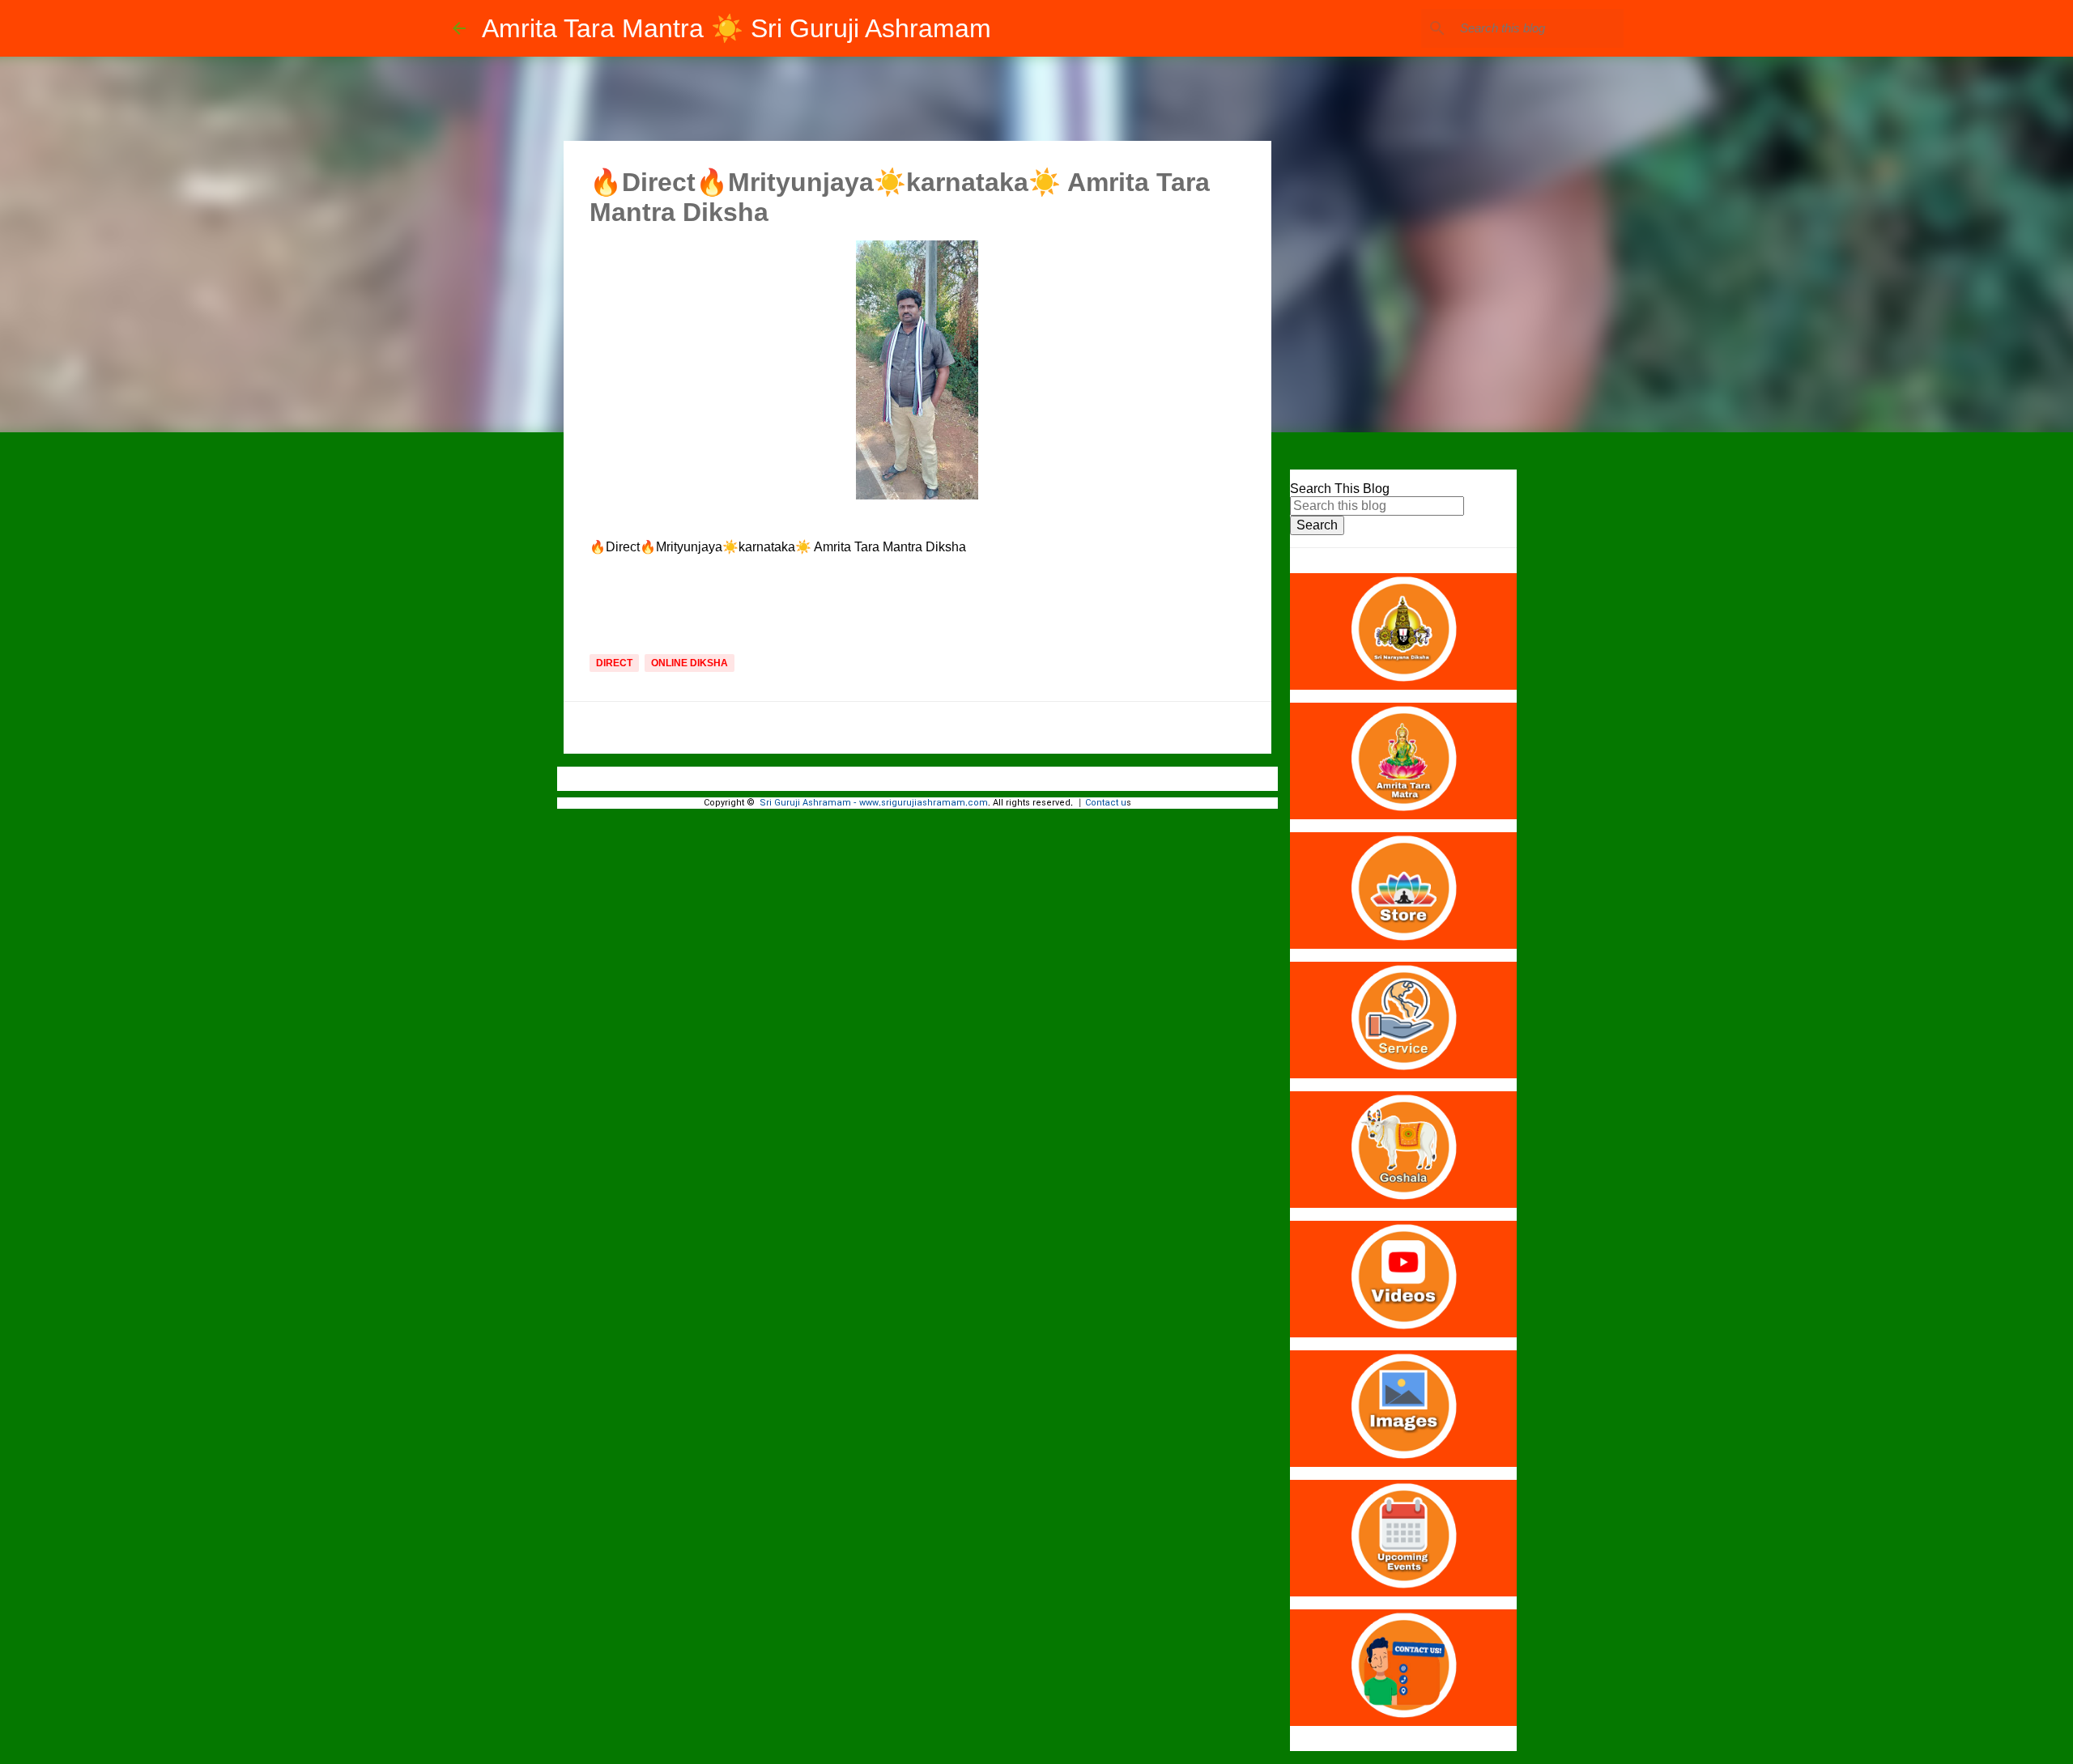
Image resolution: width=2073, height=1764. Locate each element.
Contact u (1106, 803)
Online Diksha (690, 663)
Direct (614, 663)
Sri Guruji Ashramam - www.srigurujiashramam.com (874, 803)
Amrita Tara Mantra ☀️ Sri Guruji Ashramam (736, 28)
